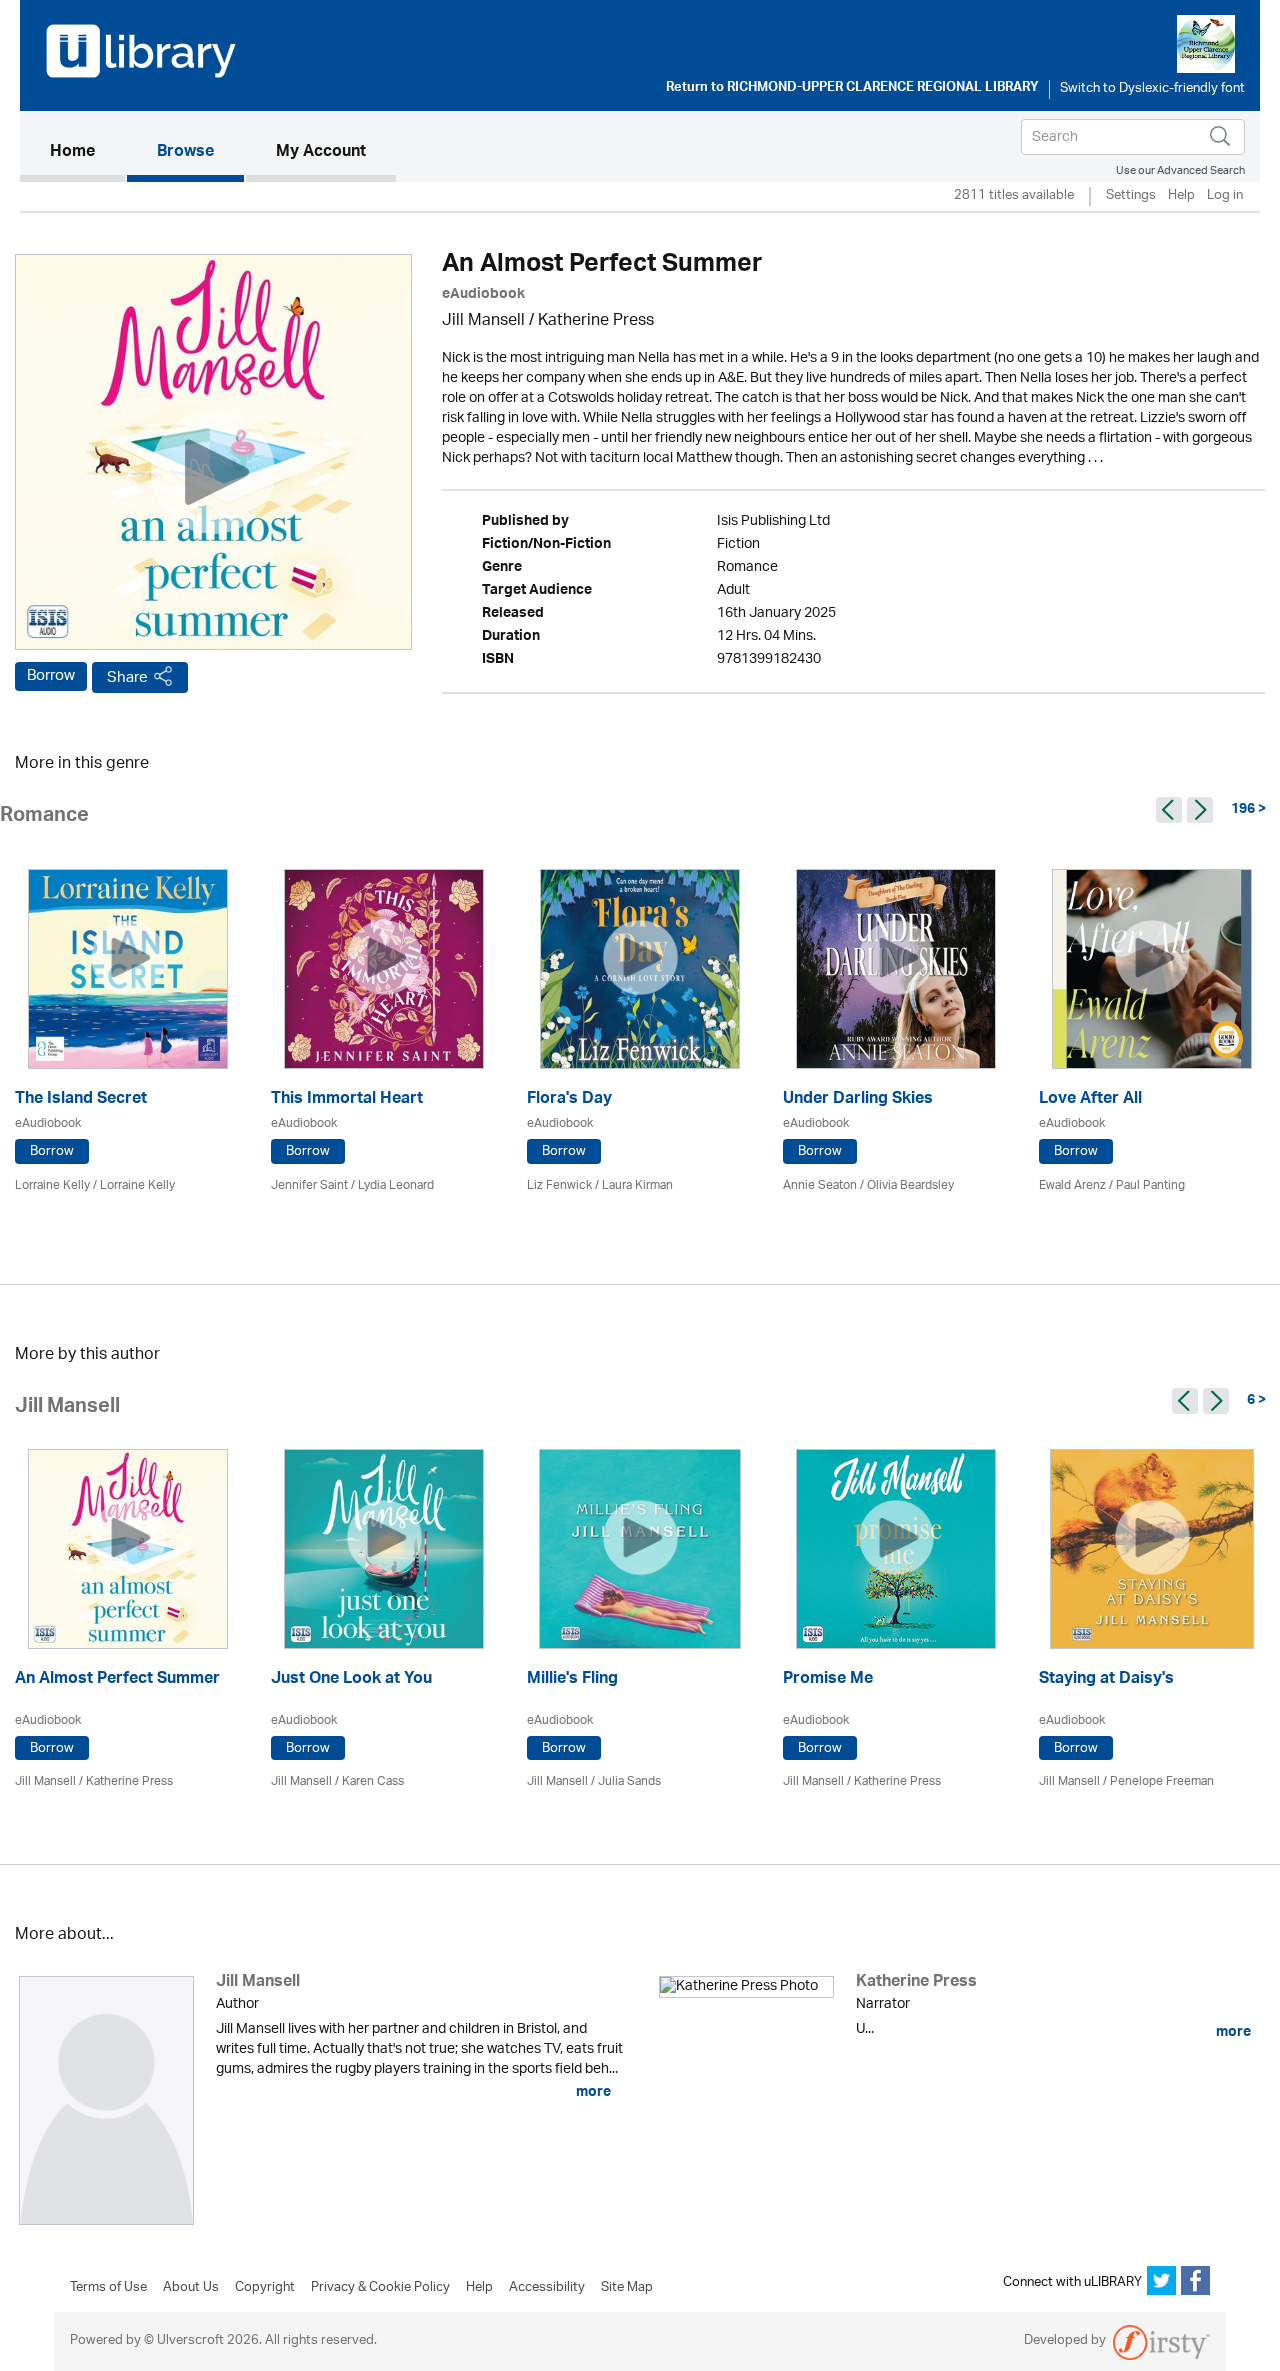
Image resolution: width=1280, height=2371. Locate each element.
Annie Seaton (820, 1185)
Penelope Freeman (1162, 1781)
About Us (191, 2288)
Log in (1225, 196)
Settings (1131, 196)
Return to (852, 89)
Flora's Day (569, 1100)
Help (1181, 196)
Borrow (51, 676)
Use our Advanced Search (1180, 170)
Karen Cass (373, 1781)
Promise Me (828, 1680)
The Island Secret (81, 1100)
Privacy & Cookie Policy (380, 2288)
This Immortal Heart (347, 1100)
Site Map (627, 2288)
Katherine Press (596, 321)
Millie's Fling (572, 1680)
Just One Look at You (351, 1680)
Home (87, 152)
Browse (185, 153)
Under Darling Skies (858, 1100)
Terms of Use (108, 2288)
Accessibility (547, 2288)
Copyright (265, 2288)
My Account (321, 153)
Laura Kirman (637, 1185)
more (592, 2092)
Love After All (1090, 1100)
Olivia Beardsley (910, 1185)
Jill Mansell (483, 321)
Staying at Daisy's (1106, 1680)
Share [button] (127, 677)
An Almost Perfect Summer (117, 1680)
